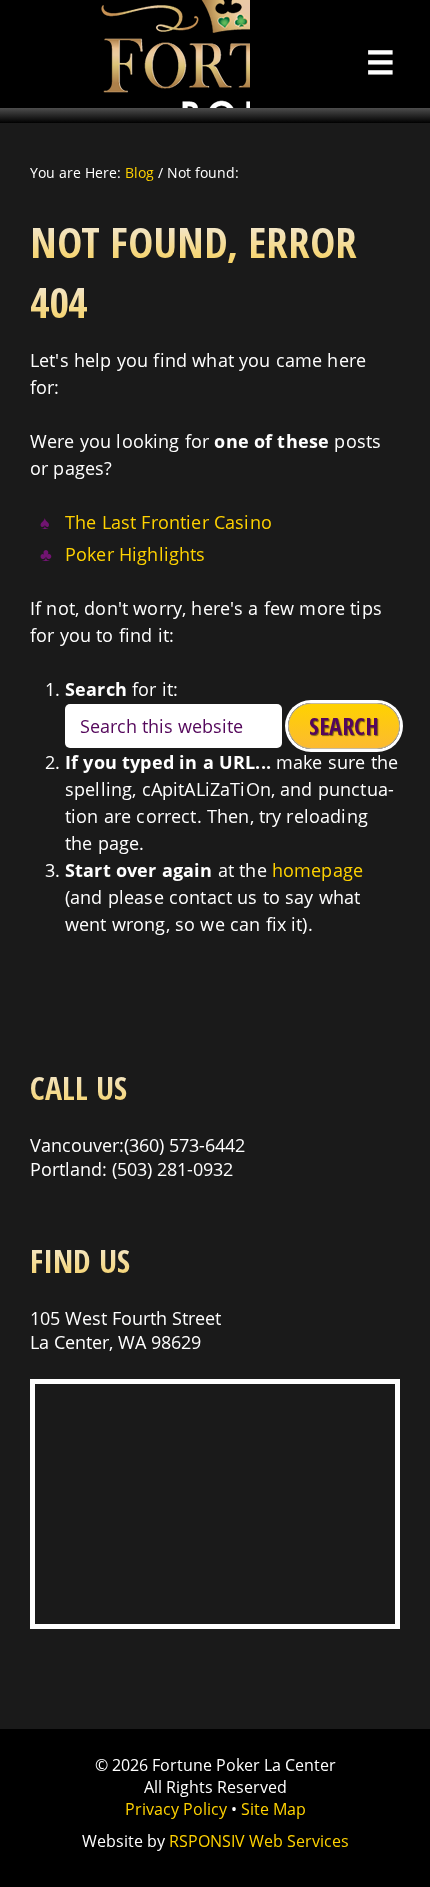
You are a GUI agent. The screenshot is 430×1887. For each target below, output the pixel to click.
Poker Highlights (135, 554)
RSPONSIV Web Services (259, 1841)
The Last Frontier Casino (168, 522)
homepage (317, 870)
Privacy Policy (176, 1809)
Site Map (273, 1809)
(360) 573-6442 (184, 1145)
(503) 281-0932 (172, 1169)
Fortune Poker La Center (125, 54)
